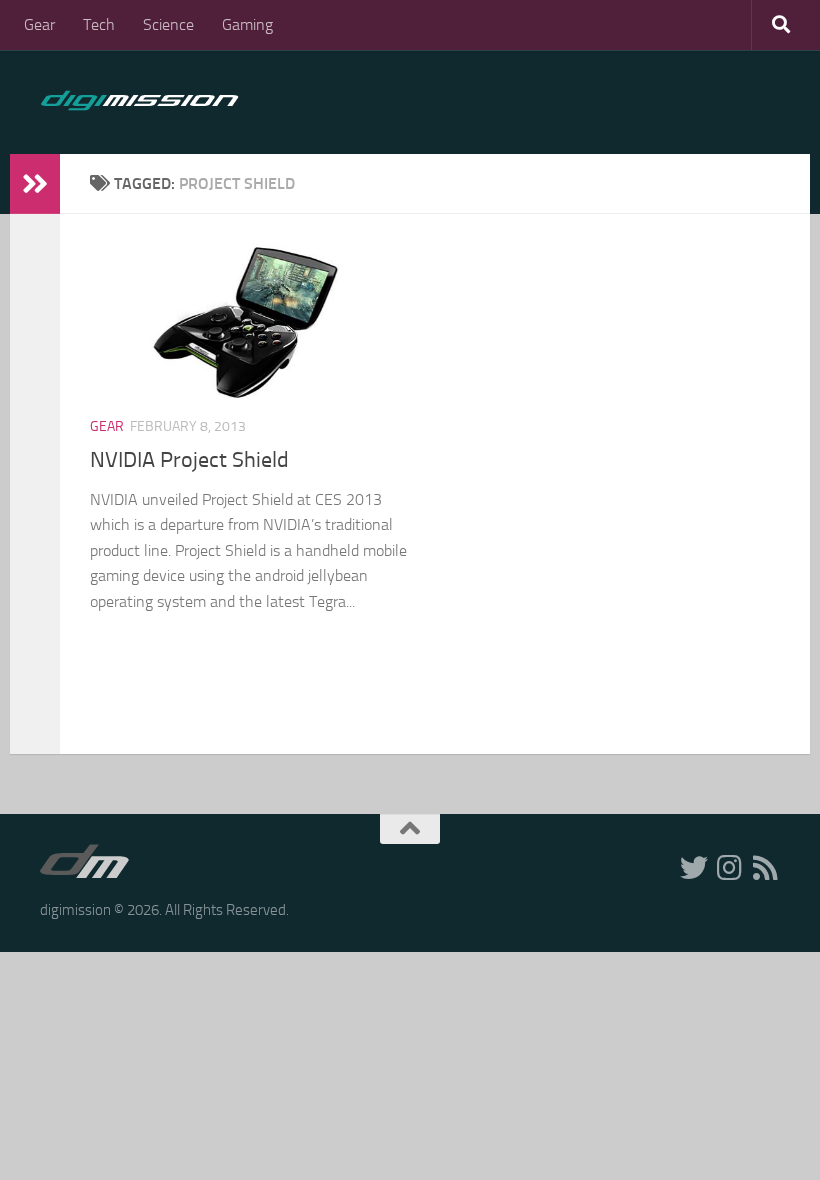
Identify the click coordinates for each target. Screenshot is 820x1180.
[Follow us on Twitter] (694, 868)
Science (168, 24)
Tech (99, 24)
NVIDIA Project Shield (189, 460)
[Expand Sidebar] (35, 184)
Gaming (247, 24)
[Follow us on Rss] (766, 868)
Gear (39, 24)
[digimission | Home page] (139, 102)
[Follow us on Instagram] (730, 868)
